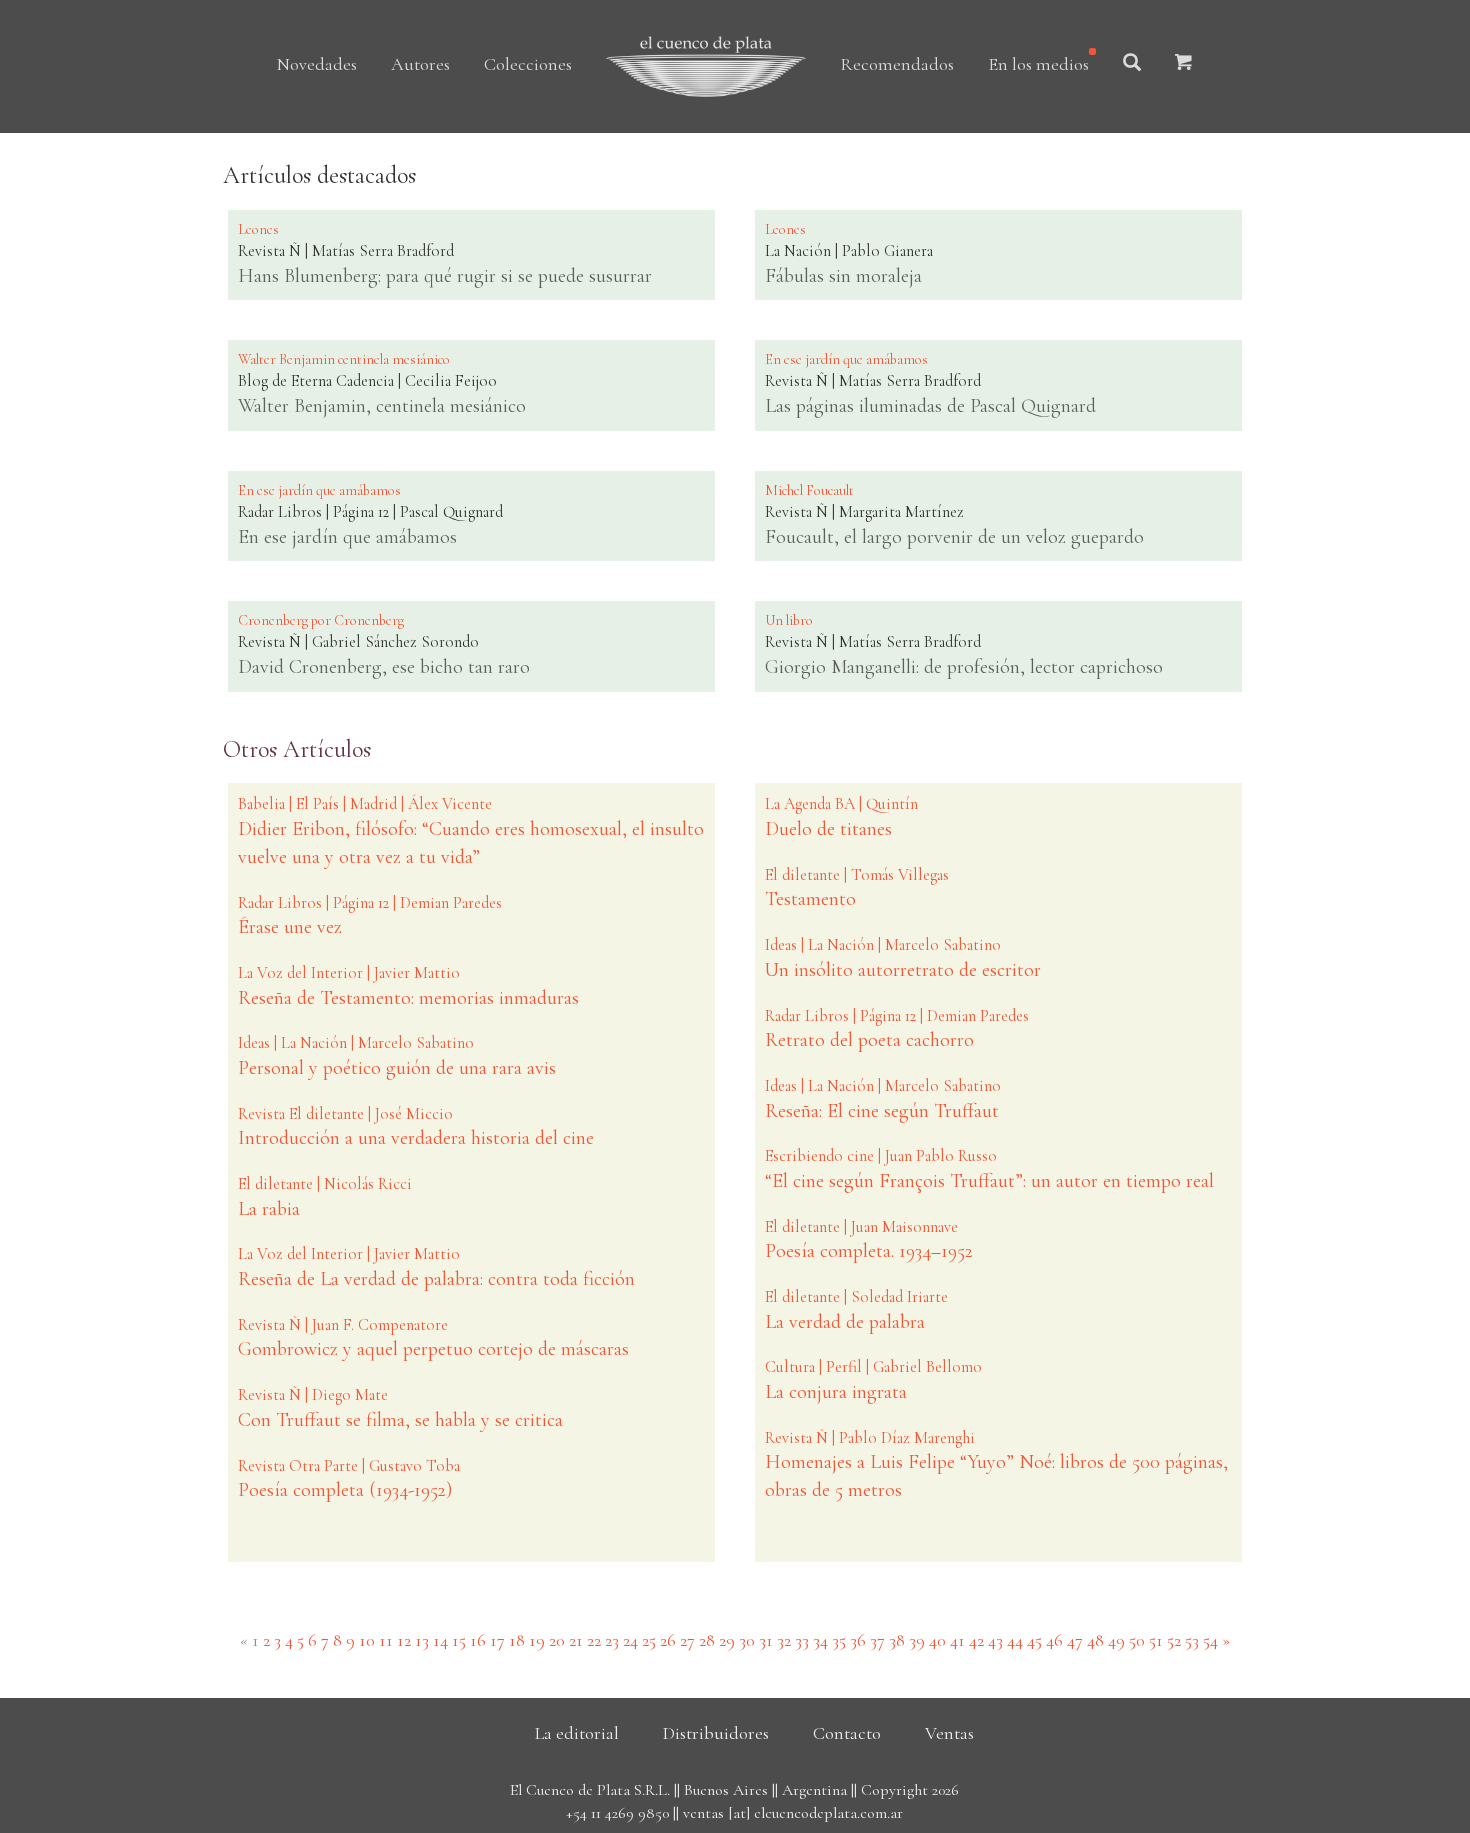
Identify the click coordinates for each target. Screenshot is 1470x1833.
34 (820, 1640)
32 (784, 1640)
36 (858, 1640)
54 (1210, 1640)
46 (1054, 1640)
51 (1156, 1640)
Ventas (949, 1733)
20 (557, 1640)
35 (839, 1640)
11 (386, 1640)
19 (537, 1640)
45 (1034, 1640)
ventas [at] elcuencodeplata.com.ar (793, 1813)
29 (727, 1640)
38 (897, 1640)
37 (877, 1640)
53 (1192, 1640)
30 (747, 1640)
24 (630, 1640)
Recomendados (897, 64)
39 (917, 1640)
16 (478, 1640)
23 (612, 1640)
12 (404, 1640)
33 (802, 1640)
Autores (420, 64)
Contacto (847, 1733)
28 (707, 1640)
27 (687, 1640)
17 (497, 1640)
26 (668, 1640)
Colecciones (528, 64)
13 (422, 1640)
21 (576, 1640)
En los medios (1038, 64)
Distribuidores (716, 1733)
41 (957, 1640)
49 (1116, 1640)
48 (1095, 1640)
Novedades (317, 64)
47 (1075, 1640)
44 (1015, 1640)
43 (995, 1640)
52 (1174, 1640)
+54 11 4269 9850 (617, 1813)
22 (594, 1640)
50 (1137, 1640)
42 (976, 1640)
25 (649, 1640)
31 (766, 1640)
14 (440, 1640)
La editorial (577, 1733)
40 (937, 1640)
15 (459, 1640)
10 (367, 1640)
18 (517, 1640)
